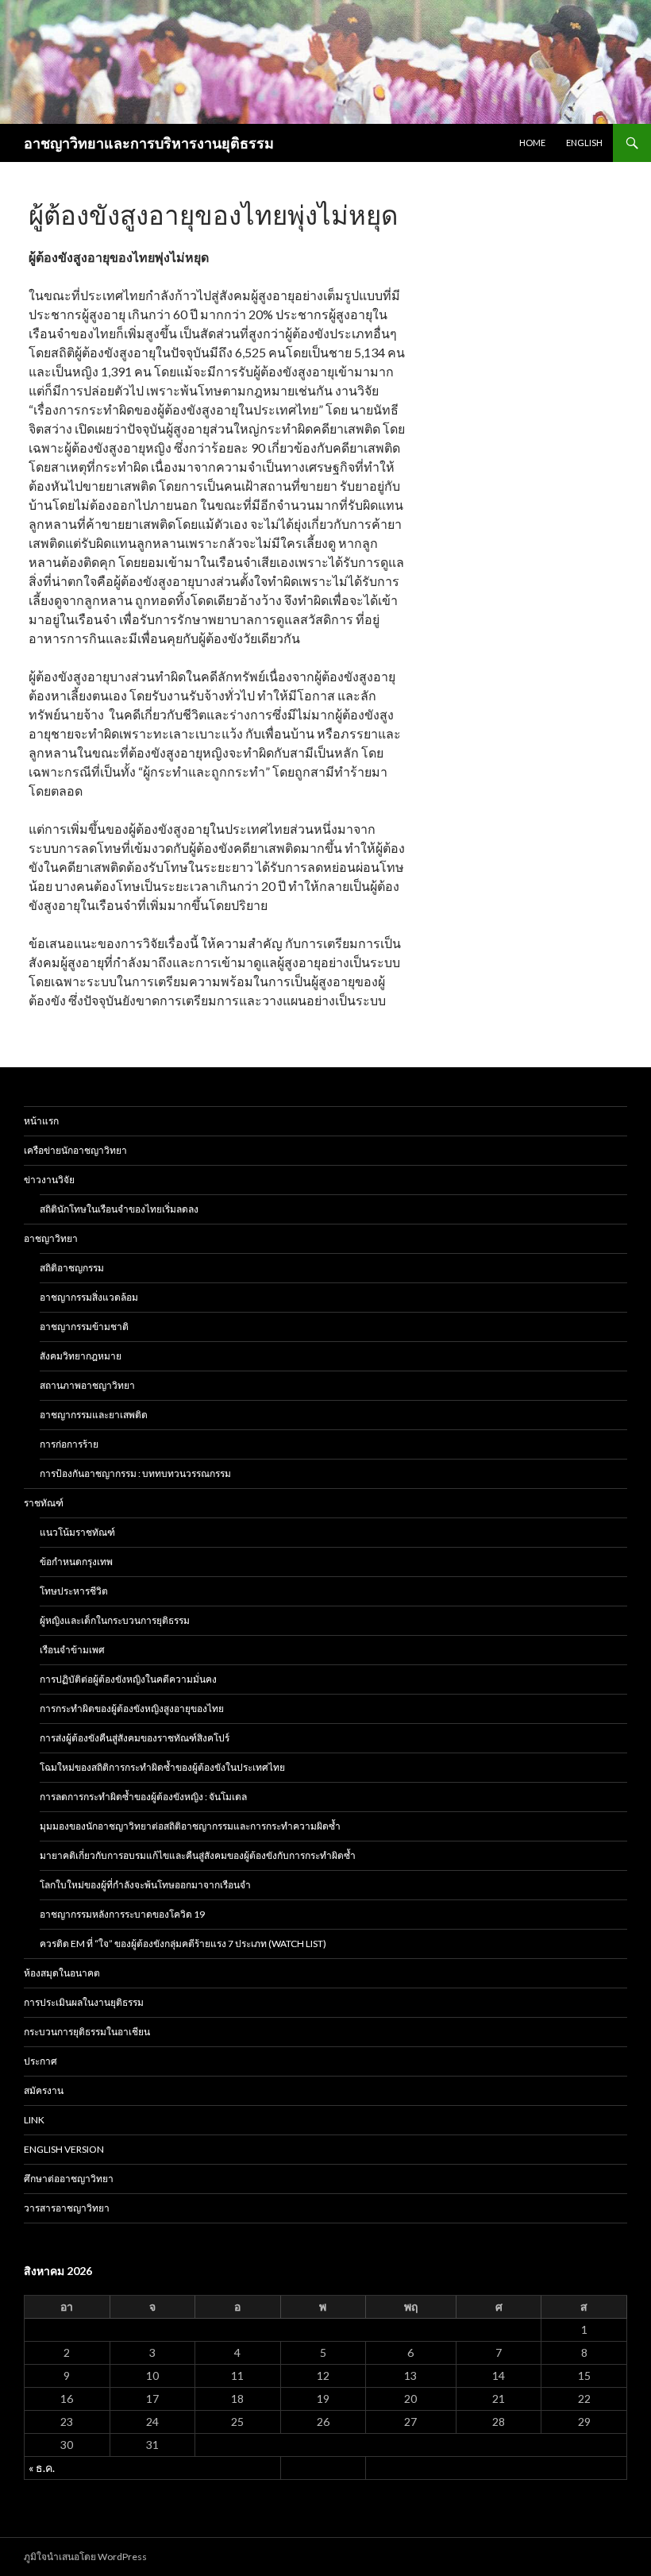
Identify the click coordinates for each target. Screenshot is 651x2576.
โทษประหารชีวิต (74, 1591)
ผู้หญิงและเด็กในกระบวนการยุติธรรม (115, 1620)
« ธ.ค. (42, 2468)
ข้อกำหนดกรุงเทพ (76, 1562)
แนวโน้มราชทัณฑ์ (77, 1532)
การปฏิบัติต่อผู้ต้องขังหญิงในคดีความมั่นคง (128, 1679)
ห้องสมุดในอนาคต (62, 1973)
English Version (64, 2149)
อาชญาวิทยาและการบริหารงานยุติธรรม (149, 143)
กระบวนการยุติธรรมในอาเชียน (87, 2032)
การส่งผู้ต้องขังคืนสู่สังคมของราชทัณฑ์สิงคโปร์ (135, 1738)
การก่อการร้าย (69, 1444)
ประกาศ (40, 2061)
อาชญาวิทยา (51, 1238)
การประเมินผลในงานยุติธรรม (84, 2002)
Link (34, 2120)
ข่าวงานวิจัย (49, 1180)
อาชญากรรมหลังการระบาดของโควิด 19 (122, 1914)
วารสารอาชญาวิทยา (67, 2208)
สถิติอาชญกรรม (72, 1268)
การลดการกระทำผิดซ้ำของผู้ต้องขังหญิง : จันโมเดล (143, 1797)
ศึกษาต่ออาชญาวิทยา (69, 2179)
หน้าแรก (41, 1121)
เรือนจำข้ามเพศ (72, 1650)
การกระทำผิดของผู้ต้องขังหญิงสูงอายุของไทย (132, 1708)
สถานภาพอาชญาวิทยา (87, 1385)
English (584, 143)
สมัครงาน (44, 2090)
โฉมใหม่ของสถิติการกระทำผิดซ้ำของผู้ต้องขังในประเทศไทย (162, 1767)
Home (532, 143)
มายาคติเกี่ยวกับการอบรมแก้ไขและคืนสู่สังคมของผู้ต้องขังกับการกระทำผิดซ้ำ (198, 1855)
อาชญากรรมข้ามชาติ (84, 1327)
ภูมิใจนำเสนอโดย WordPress (85, 2557)
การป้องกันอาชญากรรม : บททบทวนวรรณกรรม (135, 1473)
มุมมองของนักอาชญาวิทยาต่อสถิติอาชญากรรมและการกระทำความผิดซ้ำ (190, 1826)
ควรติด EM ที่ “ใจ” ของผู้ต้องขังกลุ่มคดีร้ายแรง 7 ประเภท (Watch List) (183, 1944)
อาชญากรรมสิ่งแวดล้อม (89, 1297)
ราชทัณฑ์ (44, 1503)
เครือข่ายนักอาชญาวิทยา (75, 1150)
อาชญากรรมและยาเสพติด (94, 1415)
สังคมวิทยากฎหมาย (81, 1356)
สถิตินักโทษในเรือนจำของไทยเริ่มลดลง (119, 1209)
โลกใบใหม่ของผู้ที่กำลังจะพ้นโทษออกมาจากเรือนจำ (145, 1885)
